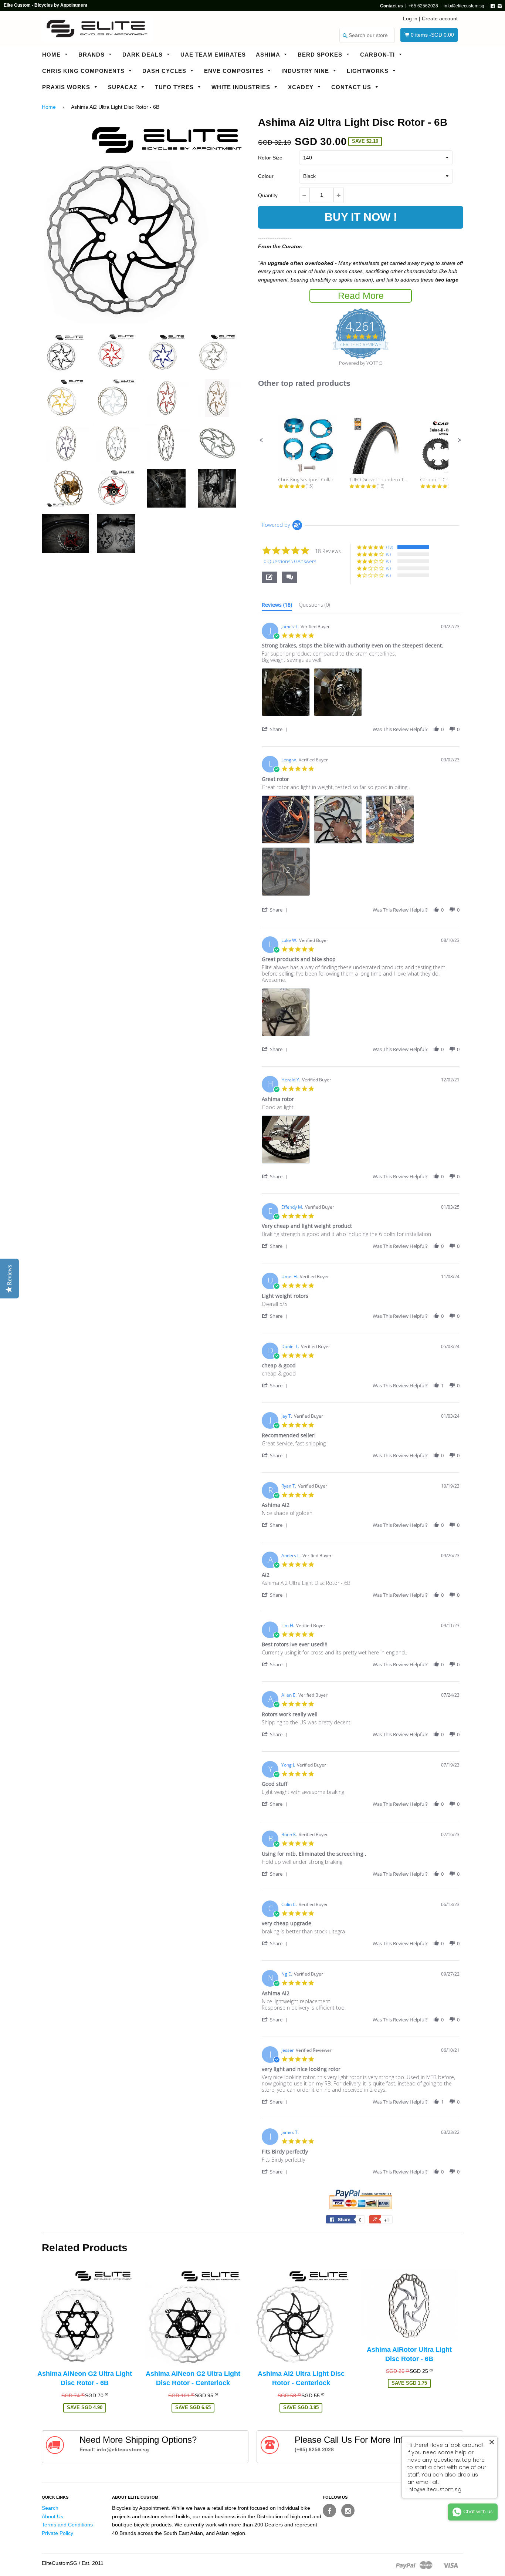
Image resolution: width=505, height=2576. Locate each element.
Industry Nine (306, 71)
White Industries (242, 87)
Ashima (269, 55)
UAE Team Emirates (213, 55)
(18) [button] (390, 547)
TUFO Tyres (175, 87)
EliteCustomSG (60, 2563)
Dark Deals (143, 55)
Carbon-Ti (378, 55)
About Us (52, 2516)
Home (52, 55)
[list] (361, 694)
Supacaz (123, 87)
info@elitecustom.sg (464, 6)
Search (50, 2508)
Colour (266, 176)
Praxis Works (67, 87)
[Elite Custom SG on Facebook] (329, 2511)
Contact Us (352, 87)
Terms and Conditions (67, 2525)
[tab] (277, 606)
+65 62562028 (423, 6)
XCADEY (302, 87)
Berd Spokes (321, 55)
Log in (410, 18)
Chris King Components (84, 71)
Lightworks (369, 71)
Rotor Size (270, 158)
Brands (92, 55)
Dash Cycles (165, 71)
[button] (261, 440)
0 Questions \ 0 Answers (290, 561)
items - (432, 35)
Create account (440, 18)
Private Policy (57, 2533)
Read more (361, 296)
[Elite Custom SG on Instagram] (348, 2511)
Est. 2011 (93, 2563)
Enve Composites (235, 71)
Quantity (268, 195)
